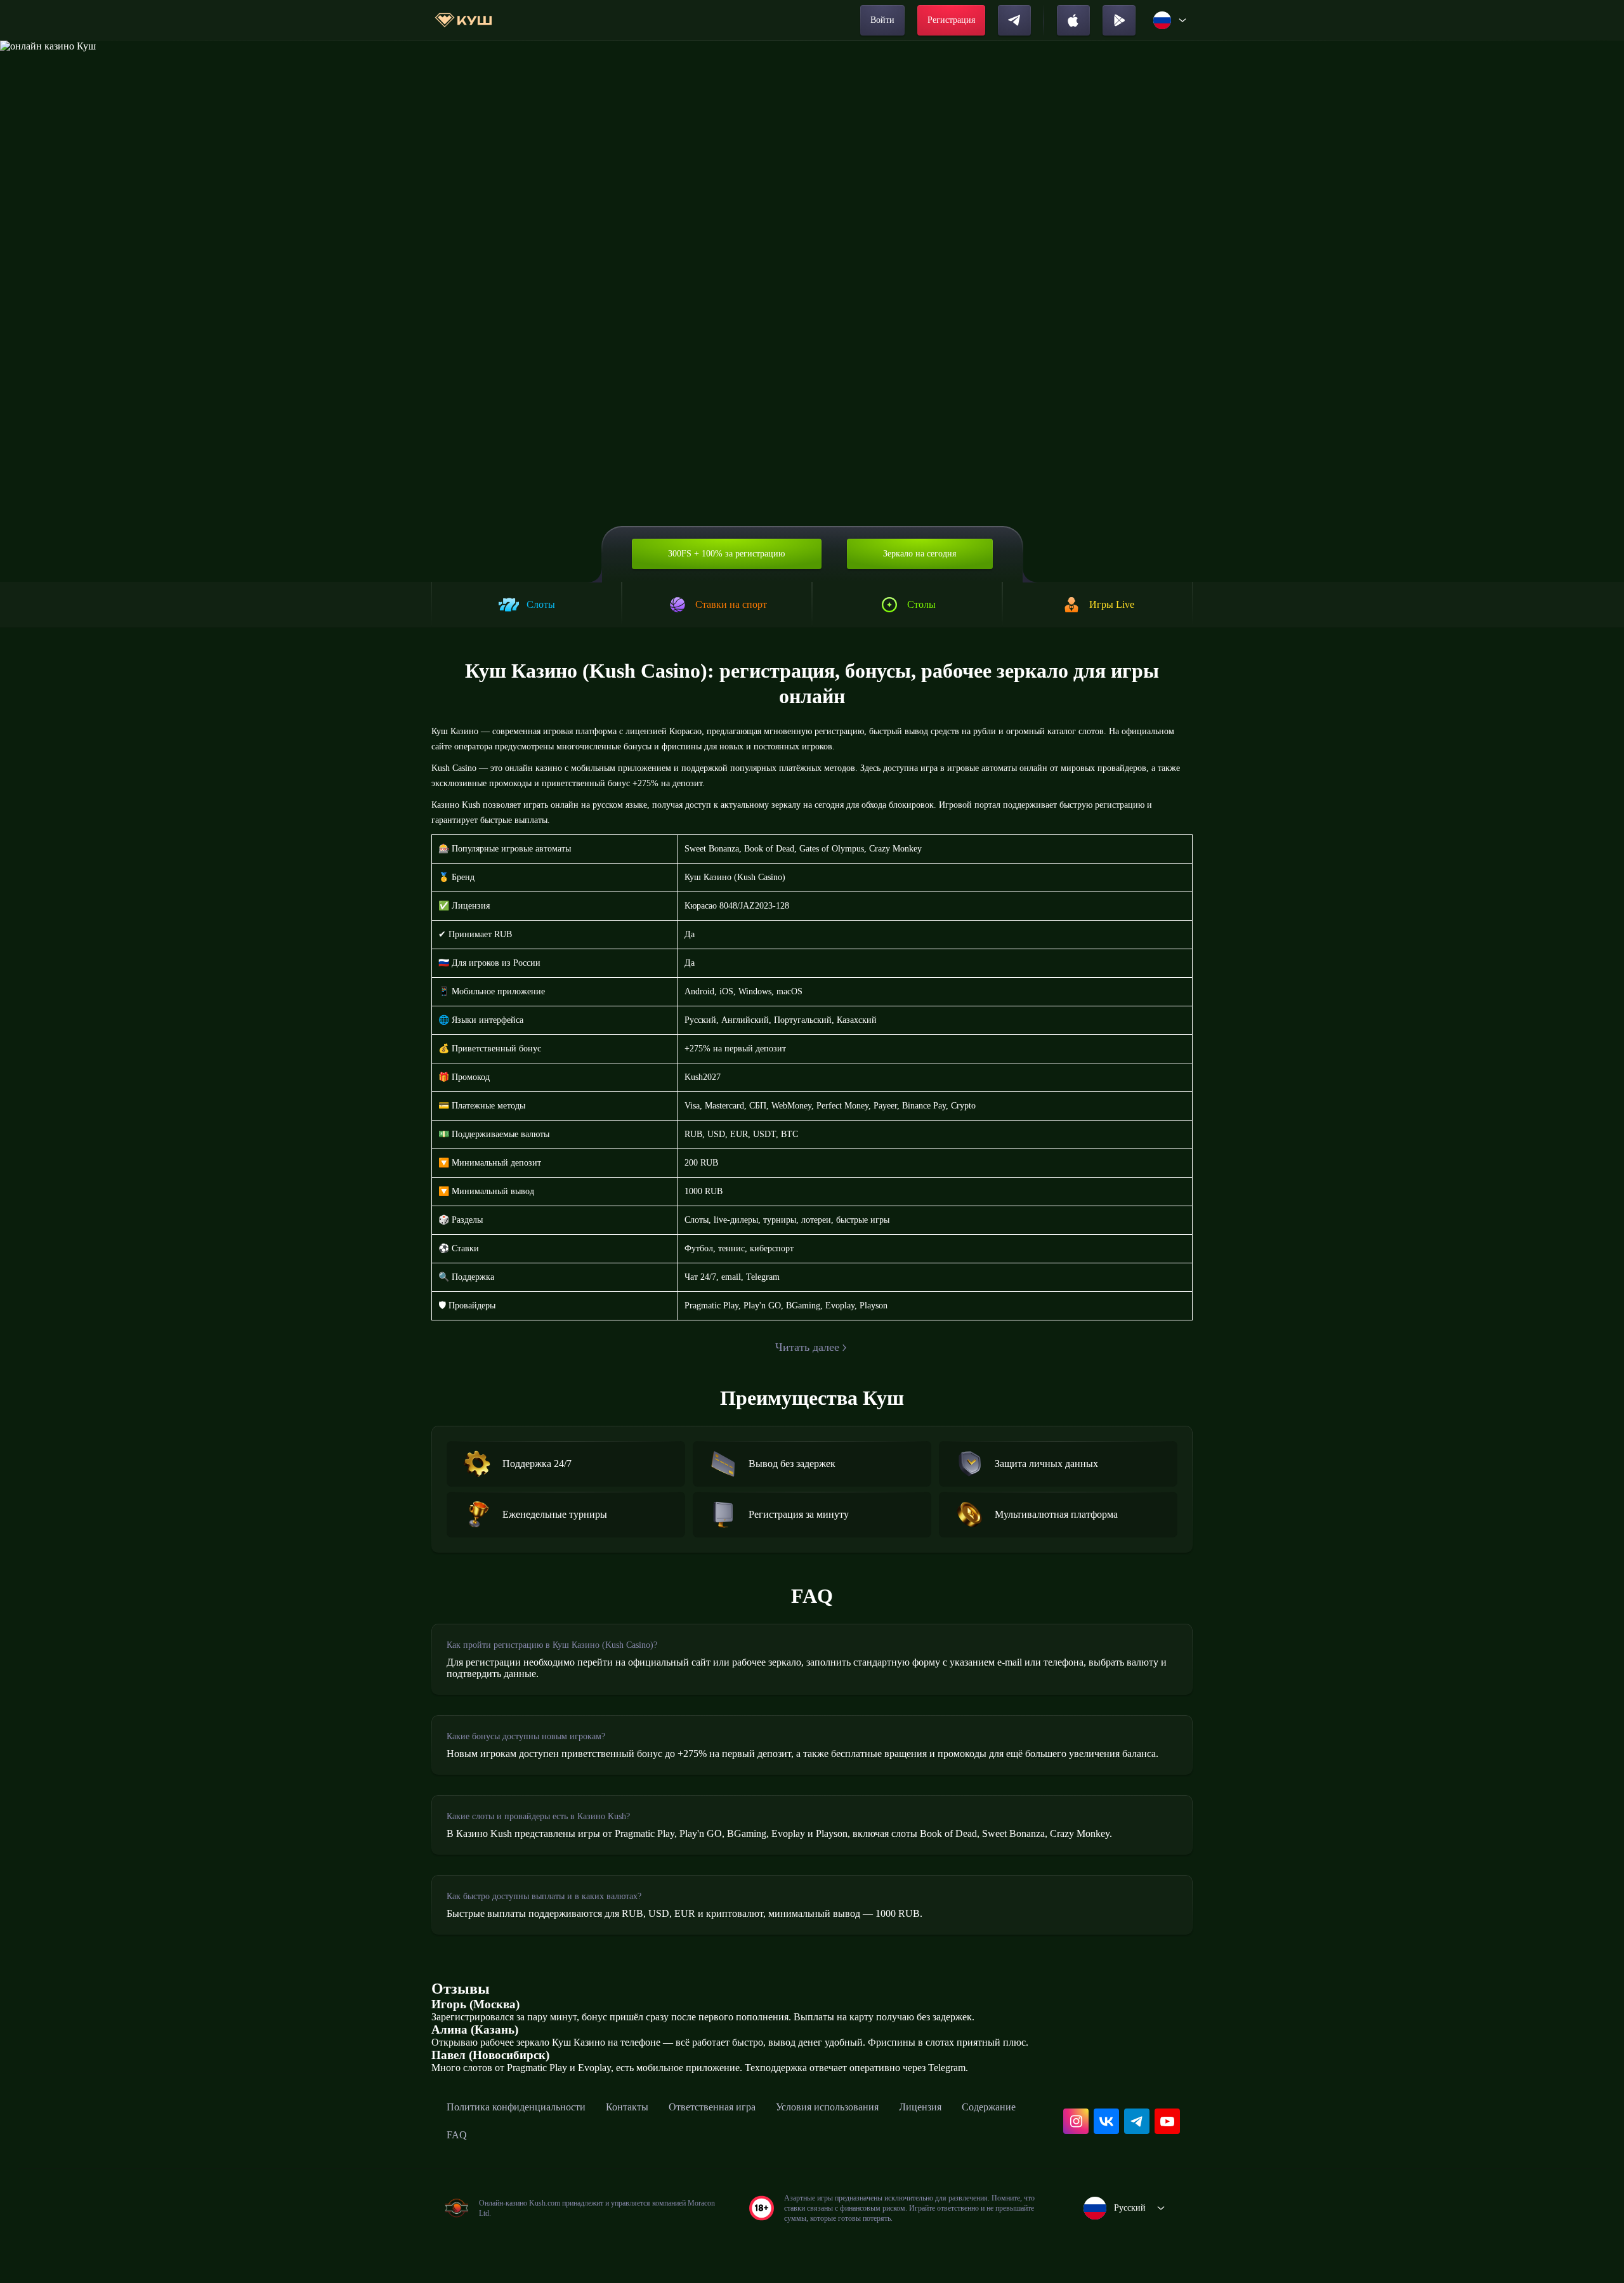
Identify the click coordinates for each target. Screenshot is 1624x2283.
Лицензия (920, 2107)
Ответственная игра (712, 2107)
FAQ (457, 2135)
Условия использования (827, 2107)
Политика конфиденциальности (516, 2107)
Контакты (627, 2107)
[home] (463, 20)
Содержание (989, 2107)
